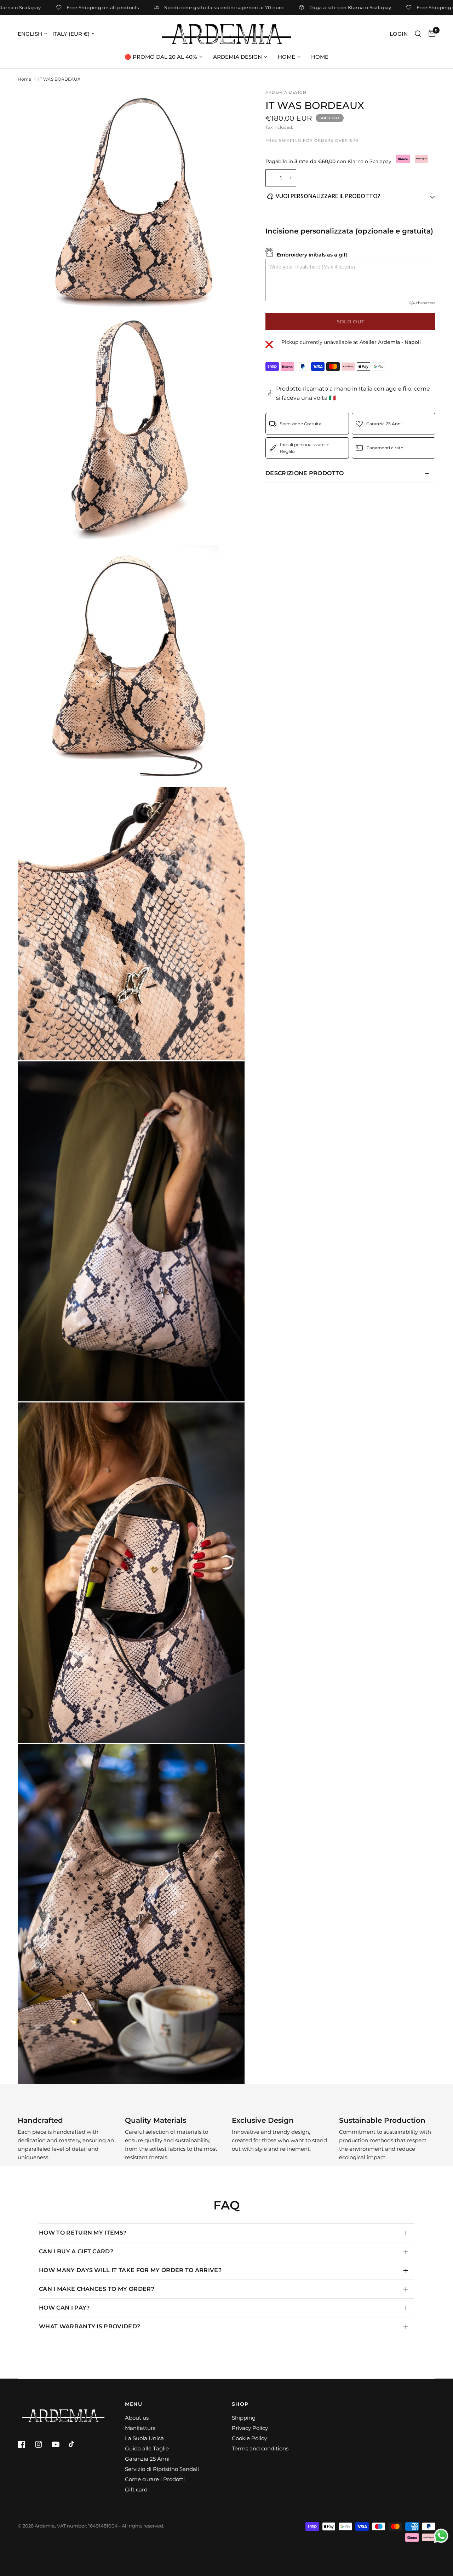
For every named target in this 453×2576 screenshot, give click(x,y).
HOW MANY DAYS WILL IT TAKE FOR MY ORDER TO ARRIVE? (130, 2270)
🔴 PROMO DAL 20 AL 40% (161, 57)
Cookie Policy (249, 2438)
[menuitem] (164, 57)
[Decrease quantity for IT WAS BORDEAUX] (271, 178)
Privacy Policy (250, 2428)
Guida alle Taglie (147, 2448)
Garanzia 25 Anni (147, 2459)
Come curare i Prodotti (155, 2479)
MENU (134, 2404)
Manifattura (140, 2428)
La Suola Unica (144, 2438)
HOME (286, 57)
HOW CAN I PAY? (64, 2308)
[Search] (418, 34)
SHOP (240, 2404)
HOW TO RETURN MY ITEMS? (83, 2233)
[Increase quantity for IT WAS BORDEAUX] (291, 178)
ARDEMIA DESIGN (237, 57)
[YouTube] (59, 2444)
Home (24, 79)
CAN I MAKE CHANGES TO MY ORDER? (97, 2289)
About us (137, 2418)
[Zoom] (230, 104)
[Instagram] (42, 2444)
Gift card (136, 2489)
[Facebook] (25, 2444)
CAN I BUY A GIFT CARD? (76, 2251)
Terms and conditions (260, 2448)
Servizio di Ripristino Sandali (162, 2469)
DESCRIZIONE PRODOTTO (305, 473)
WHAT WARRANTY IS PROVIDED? (90, 2326)
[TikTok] (76, 2444)
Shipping (244, 2418)
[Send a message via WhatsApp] (441, 2536)
